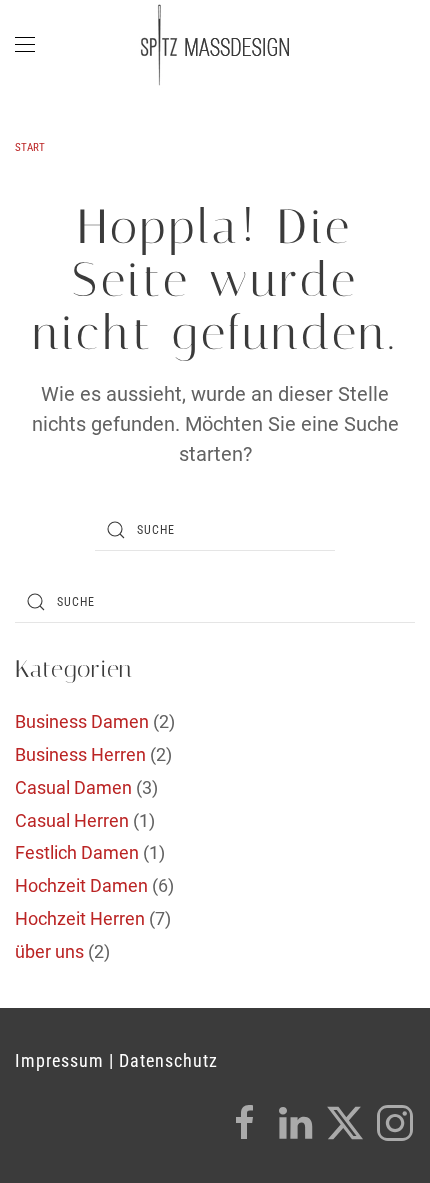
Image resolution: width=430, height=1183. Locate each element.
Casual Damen (73, 787)
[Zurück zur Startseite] (215, 45)
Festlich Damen (77, 852)
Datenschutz (168, 1060)
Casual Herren (72, 820)
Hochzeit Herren (80, 918)
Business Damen (82, 721)
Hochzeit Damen (81, 885)
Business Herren (80, 754)
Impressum (59, 1060)
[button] (25, 45)
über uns (49, 951)
